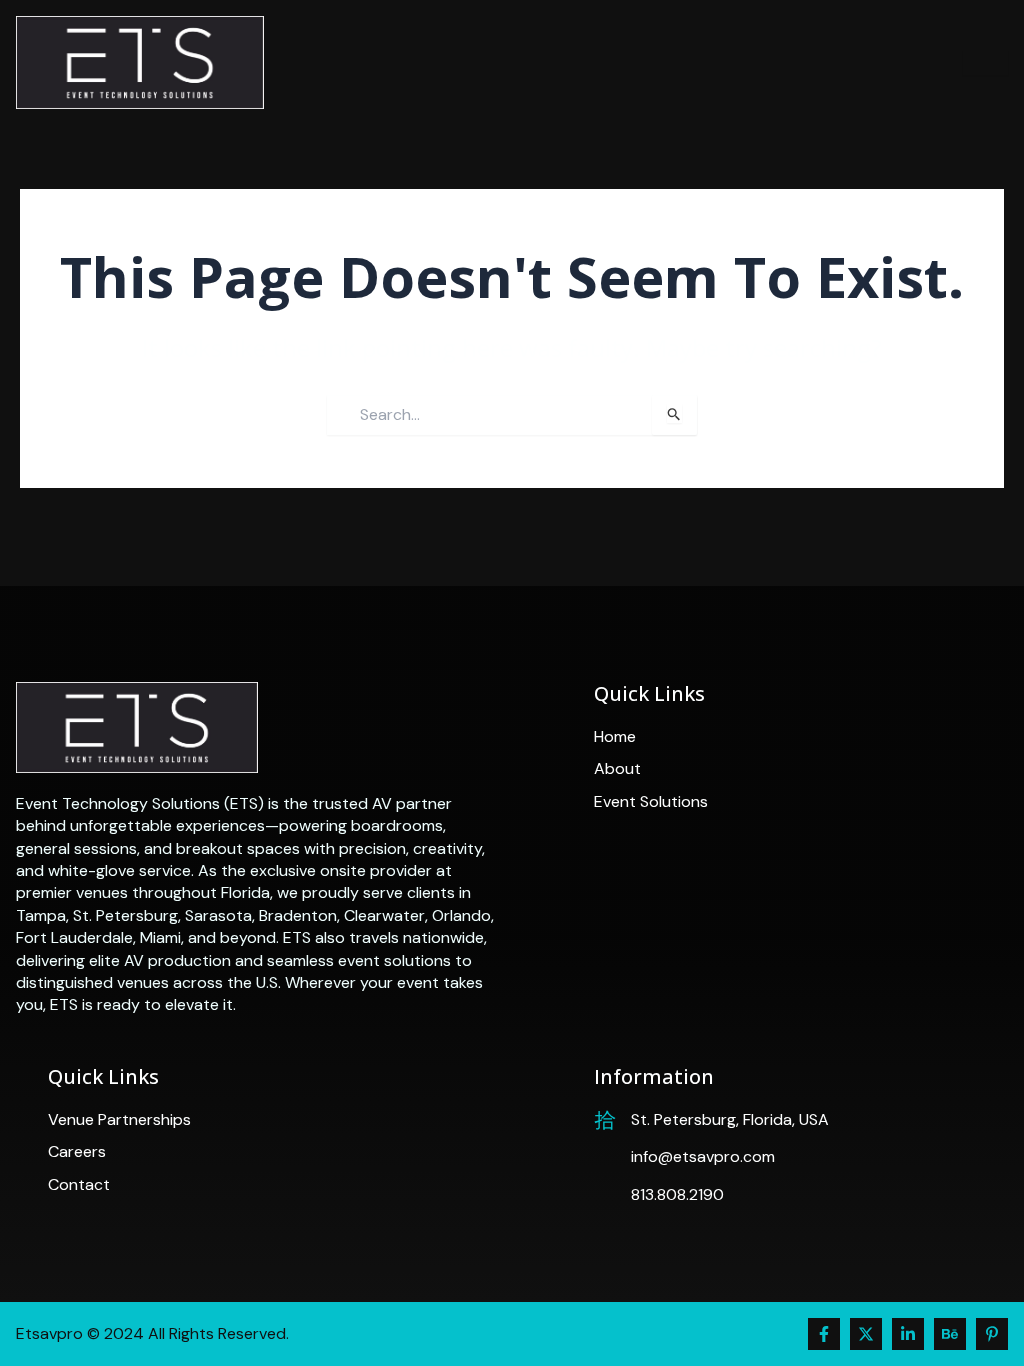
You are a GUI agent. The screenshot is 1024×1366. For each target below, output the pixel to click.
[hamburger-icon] (985, 63)
